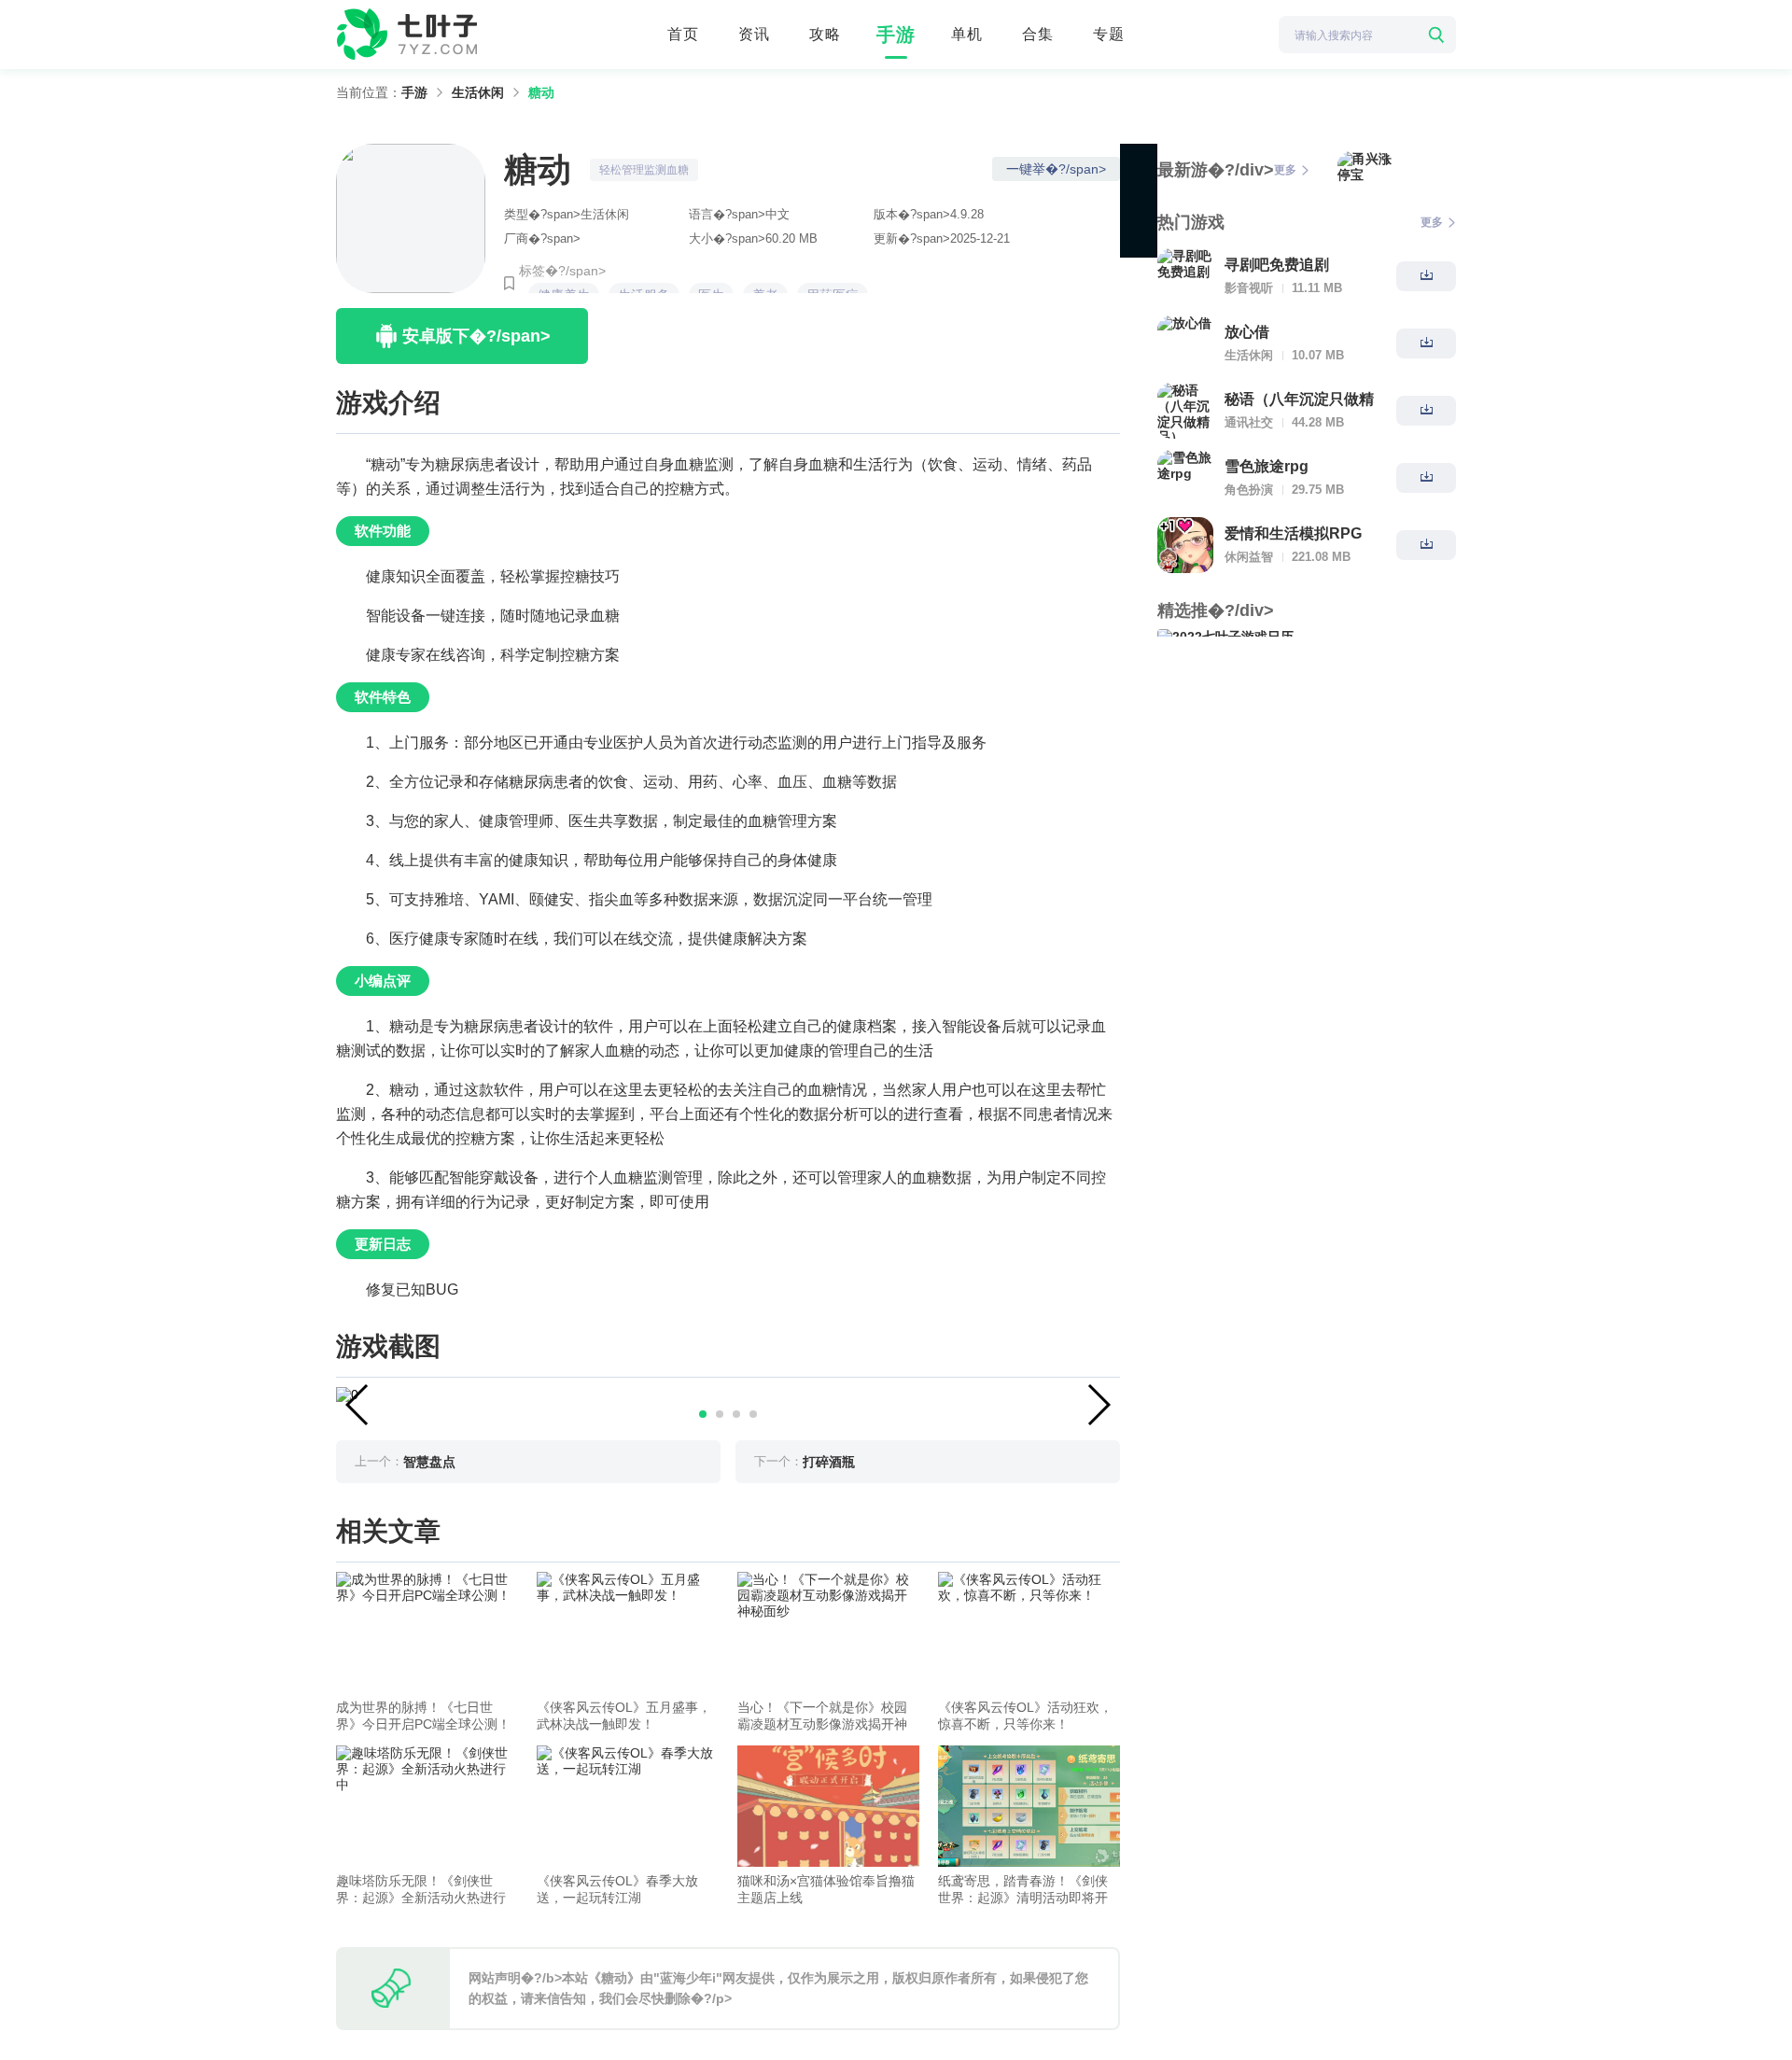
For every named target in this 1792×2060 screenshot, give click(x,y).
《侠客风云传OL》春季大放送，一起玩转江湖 (617, 1889)
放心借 (1247, 332)
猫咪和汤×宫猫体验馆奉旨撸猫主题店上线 (826, 1889)
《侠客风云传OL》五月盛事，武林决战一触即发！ (624, 1716)
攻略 (825, 34)
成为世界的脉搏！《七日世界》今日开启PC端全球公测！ (423, 1716)
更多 (1285, 170)
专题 (1109, 34)
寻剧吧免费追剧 (1277, 265)
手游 (896, 35)
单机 (967, 34)
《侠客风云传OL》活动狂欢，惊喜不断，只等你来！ (1025, 1716)
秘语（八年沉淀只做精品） (1299, 401)
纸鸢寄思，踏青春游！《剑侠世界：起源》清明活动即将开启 (1023, 1890)
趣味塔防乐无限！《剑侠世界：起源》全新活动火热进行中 (421, 1890)
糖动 (541, 92)
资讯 (754, 34)
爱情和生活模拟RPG (1293, 533)
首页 (683, 34)
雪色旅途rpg (1267, 466)
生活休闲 (478, 92)
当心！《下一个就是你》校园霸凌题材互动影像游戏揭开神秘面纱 (822, 1716)
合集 (1038, 34)
